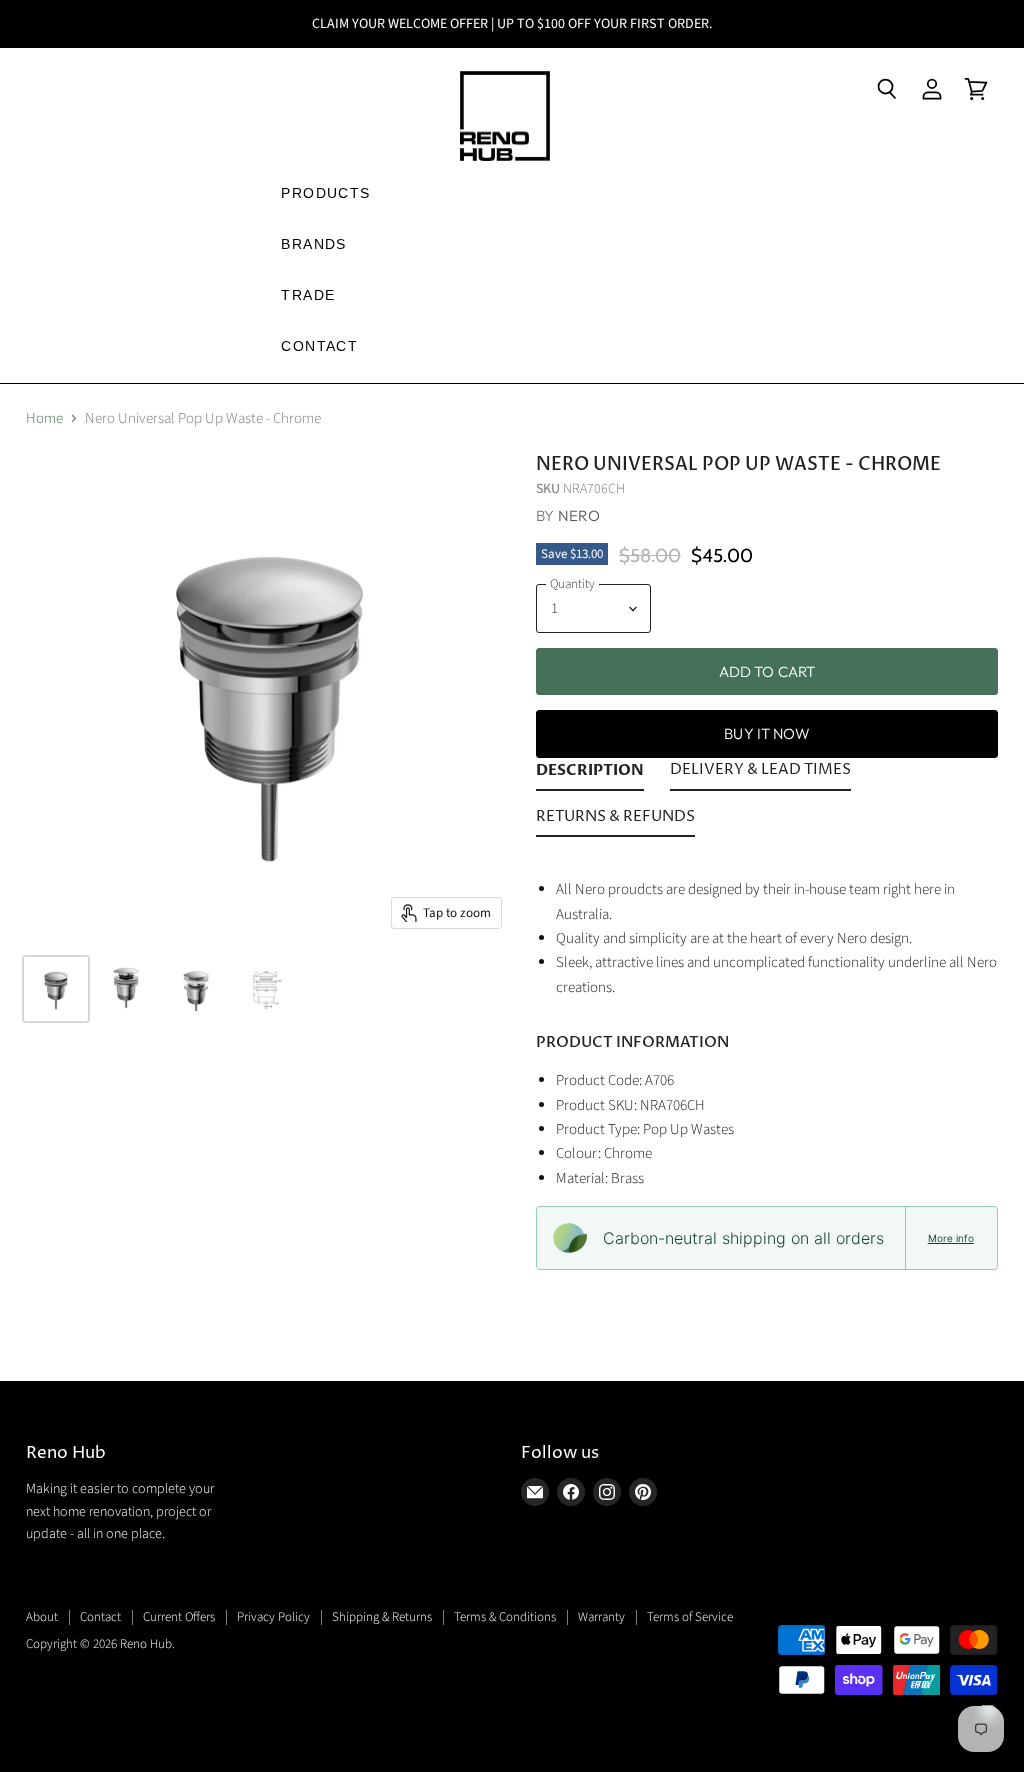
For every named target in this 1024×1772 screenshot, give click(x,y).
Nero (579, 515)
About (42, 1617)
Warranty (601, 1617)
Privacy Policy (273, 1617)
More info (951, 1238)
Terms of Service (690, 1617)
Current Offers (179, 1617)
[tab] (590, 774)
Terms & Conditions (505, 1617)
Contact (100, 1617)
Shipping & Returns (382, 1617)
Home (44, 418)
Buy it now (767, 733)
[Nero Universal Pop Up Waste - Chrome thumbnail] (56, 989)
